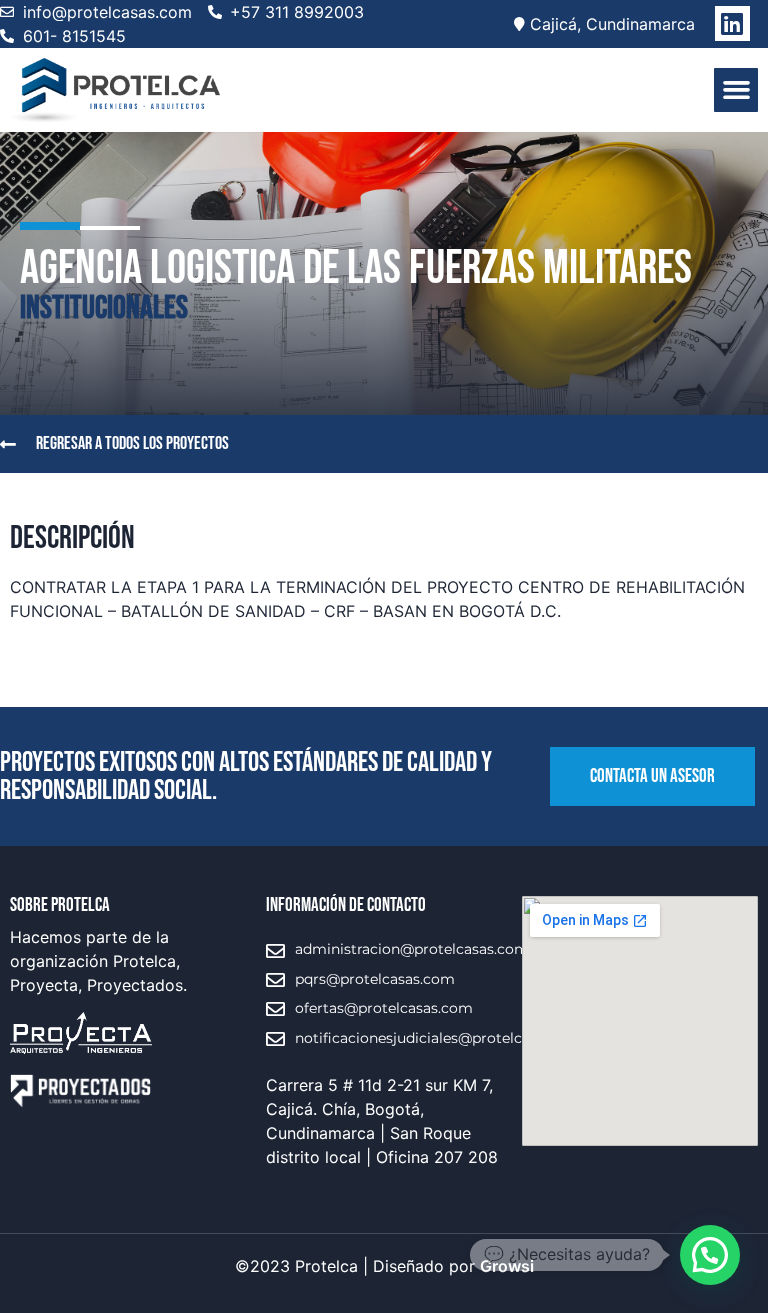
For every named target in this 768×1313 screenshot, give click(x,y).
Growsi (507, 1266)
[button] (736, 90)
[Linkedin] (732, 23)
